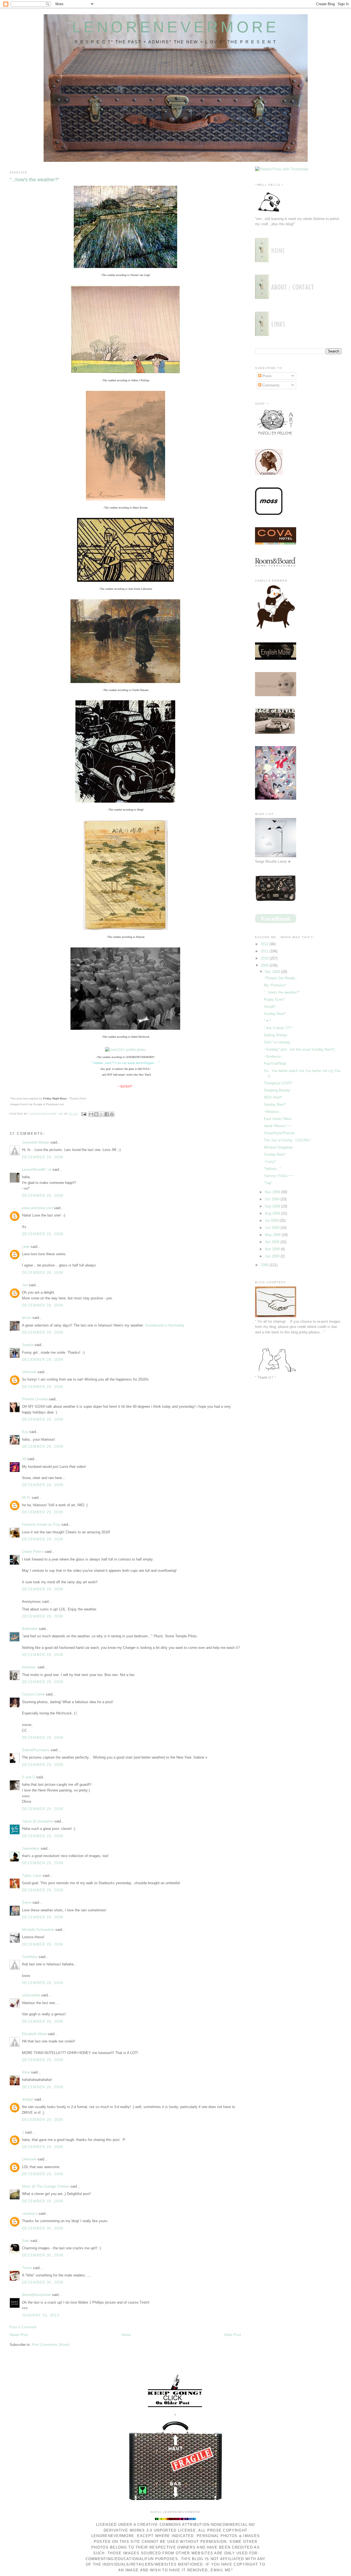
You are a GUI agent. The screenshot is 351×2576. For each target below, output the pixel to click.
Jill (24, 1459)
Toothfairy (30, 1957)
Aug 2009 (273, 1213)
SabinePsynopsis (36, 1750)
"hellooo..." (272, 1169)
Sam (26, 2241)
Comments (271, 385)
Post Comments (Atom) (51, 2345)
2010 (265, 958)
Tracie (27, 2268)
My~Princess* (275, 985)
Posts (267, 376)
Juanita (28, 1345)
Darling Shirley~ (276, 1035)
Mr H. (26, 1498)
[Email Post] (84, 1114)
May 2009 (273, 1235)
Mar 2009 (273, 1249)
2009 (265, 965)
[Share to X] (101, 1114)
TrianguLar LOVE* (278, 1083)
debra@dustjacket (36, 2295)
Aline (26, 2072)
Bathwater (30, 1629)
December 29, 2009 (43, 1157)
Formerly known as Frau (41, 1524)
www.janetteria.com (37, 1208)
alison (27, 1318)
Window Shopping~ (279, 1147)
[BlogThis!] (96, 1114)
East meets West (278, 1119)
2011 (265, 951)
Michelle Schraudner (38, 1930)
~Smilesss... (274, 1056)
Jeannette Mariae (36, 1142)
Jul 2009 (272, 1221)
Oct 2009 (273, 1199)
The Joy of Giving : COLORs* (287, 1140)
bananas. (29, 1667)
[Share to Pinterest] (112, 1114)
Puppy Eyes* (274, 999)
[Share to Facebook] (107, 1114)
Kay (25, 1432)
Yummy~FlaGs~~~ (279, 1176)
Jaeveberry (31, 1848)
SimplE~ (271, 1007)
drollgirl (28, 2099)
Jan (25, 1285)
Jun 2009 (273, 1228)
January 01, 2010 (41, 2315)
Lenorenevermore (176, 27)
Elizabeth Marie (34, 2034)
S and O (29, 1777)
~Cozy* (270, 1162)
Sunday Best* (275, 1014)
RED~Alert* (273, 1097)
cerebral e (30, 2214)
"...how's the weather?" (282, 992)
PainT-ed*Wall (275, 1064)
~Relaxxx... (273, 1112)
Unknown (29, 1372)
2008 (265, 1265)
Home (126, 2335)
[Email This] (91, 1114)
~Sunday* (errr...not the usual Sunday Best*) (299, 1049)
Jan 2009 (273, 1256)
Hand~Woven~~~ (278, 1126)
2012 (265, 944)
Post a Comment (23, 2327)
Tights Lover (32, 1876)
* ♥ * (267, 1021)
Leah (26, 1247)
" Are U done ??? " (278, 1028)
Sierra (27, 1902)
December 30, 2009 (43, 2228)
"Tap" (268, 1183)
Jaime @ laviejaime (38, 1821)
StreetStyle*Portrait (279, 1133)
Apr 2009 (273, 1242)
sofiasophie (31, 1995)
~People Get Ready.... (281, 978)
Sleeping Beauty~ (278, 1090)
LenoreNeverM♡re (37, 1170)
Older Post (233, 2335)
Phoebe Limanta (35, 1399)
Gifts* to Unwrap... (278, 1042)
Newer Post (19, 2335)
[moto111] (125, 1050)
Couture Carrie (33, 1694)
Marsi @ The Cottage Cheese (46, 2186)
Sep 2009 (273, 1206)
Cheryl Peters (33, 1552)
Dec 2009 (273, 972)
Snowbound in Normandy (165, 1325)
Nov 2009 (273, 1192)
